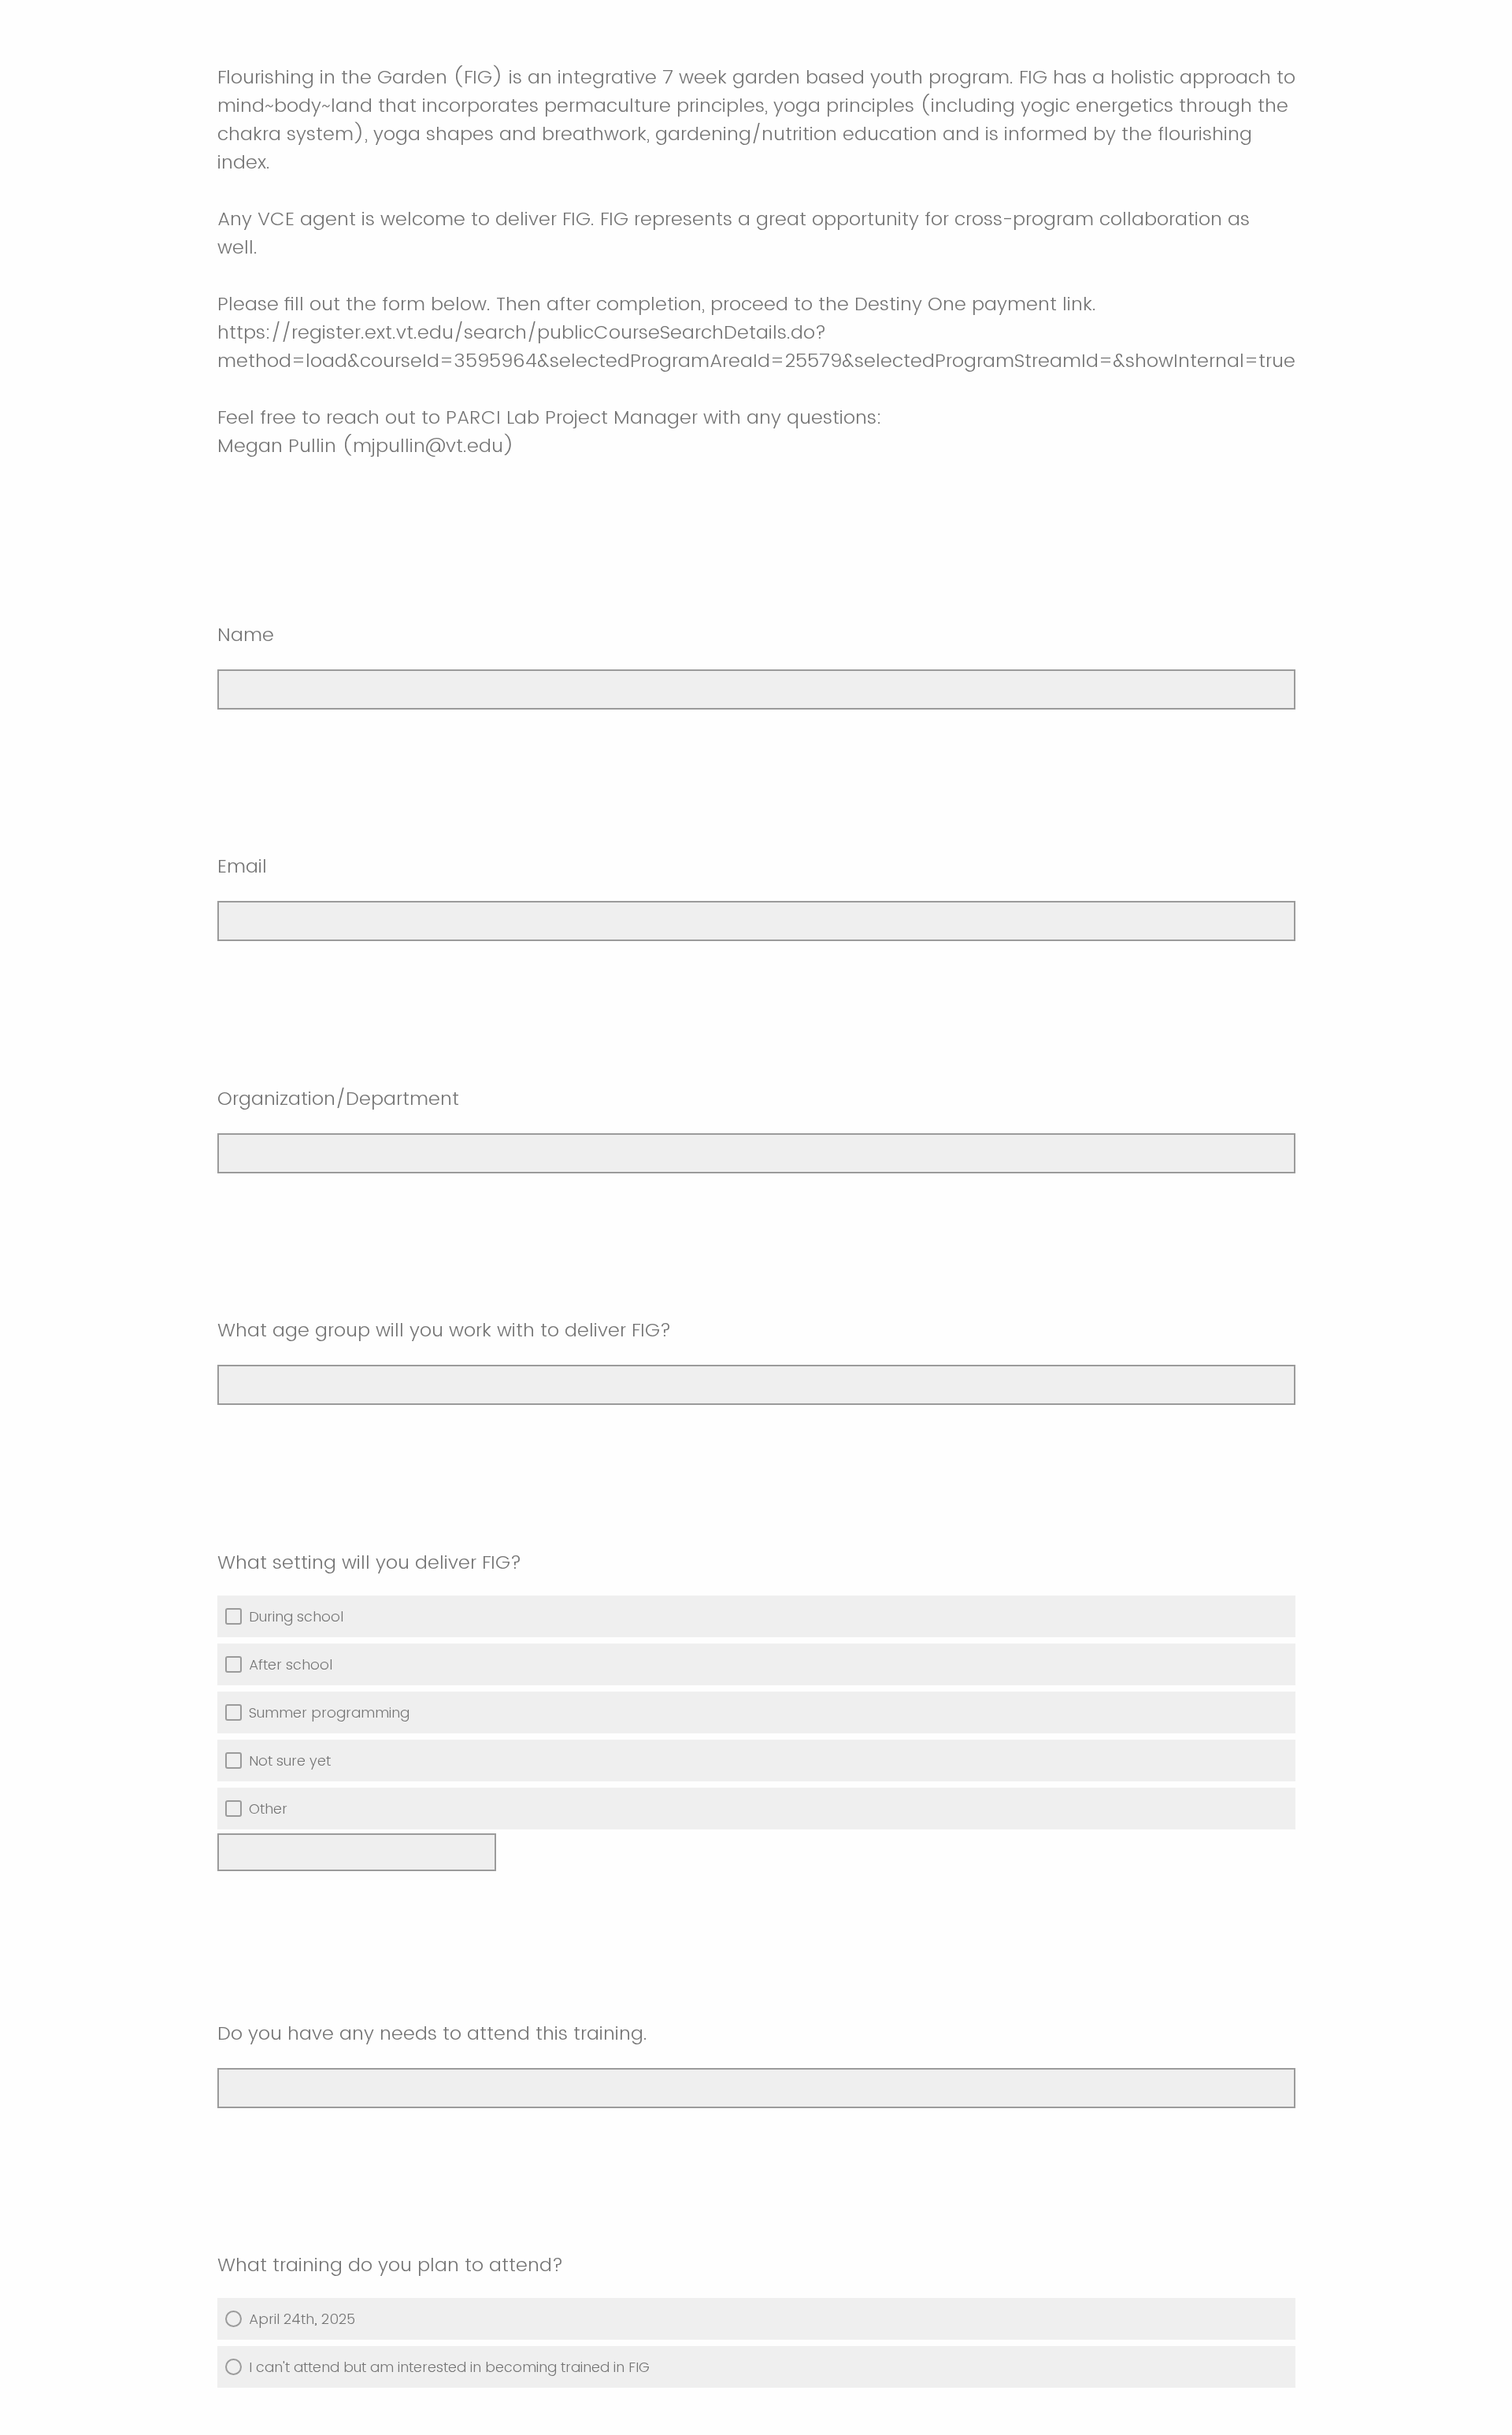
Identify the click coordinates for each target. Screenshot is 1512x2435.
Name (246, 634)
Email (242, 866)
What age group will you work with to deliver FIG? (444, 1330)
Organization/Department (338, 1098)
